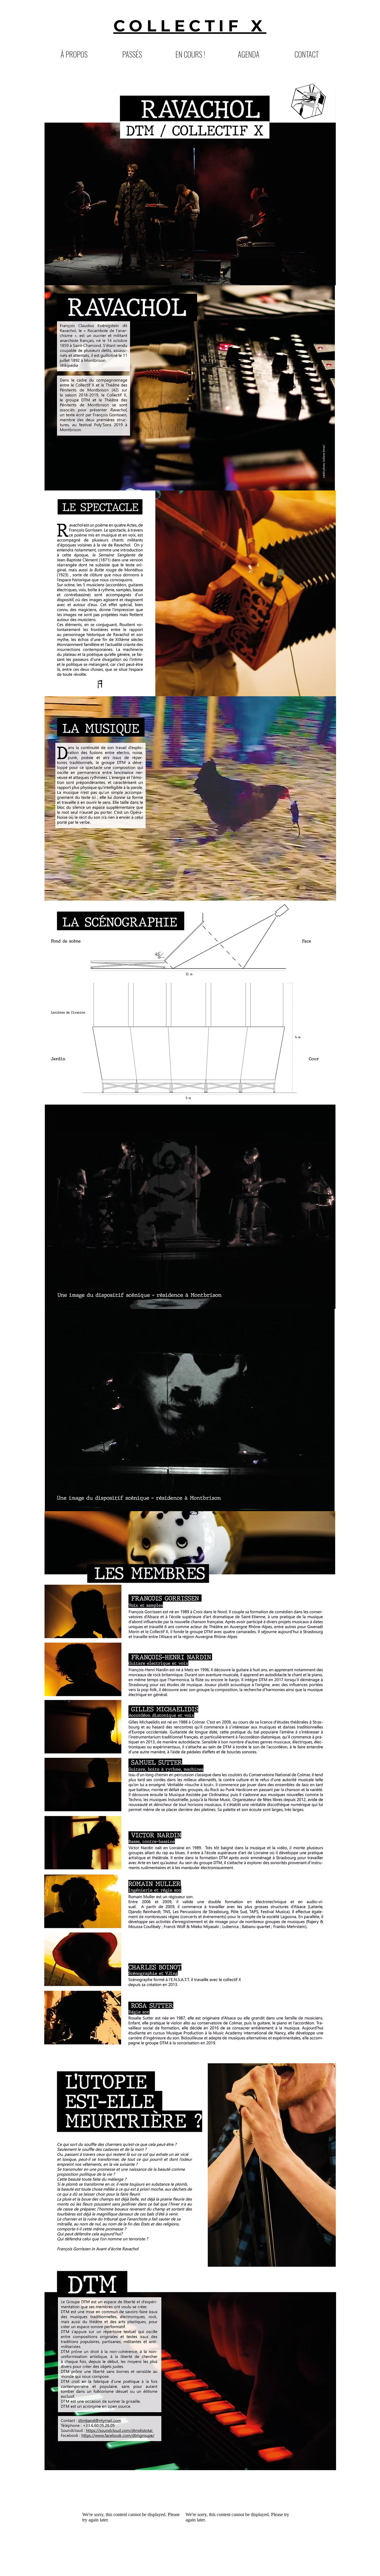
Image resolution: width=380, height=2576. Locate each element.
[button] (132, 54)
